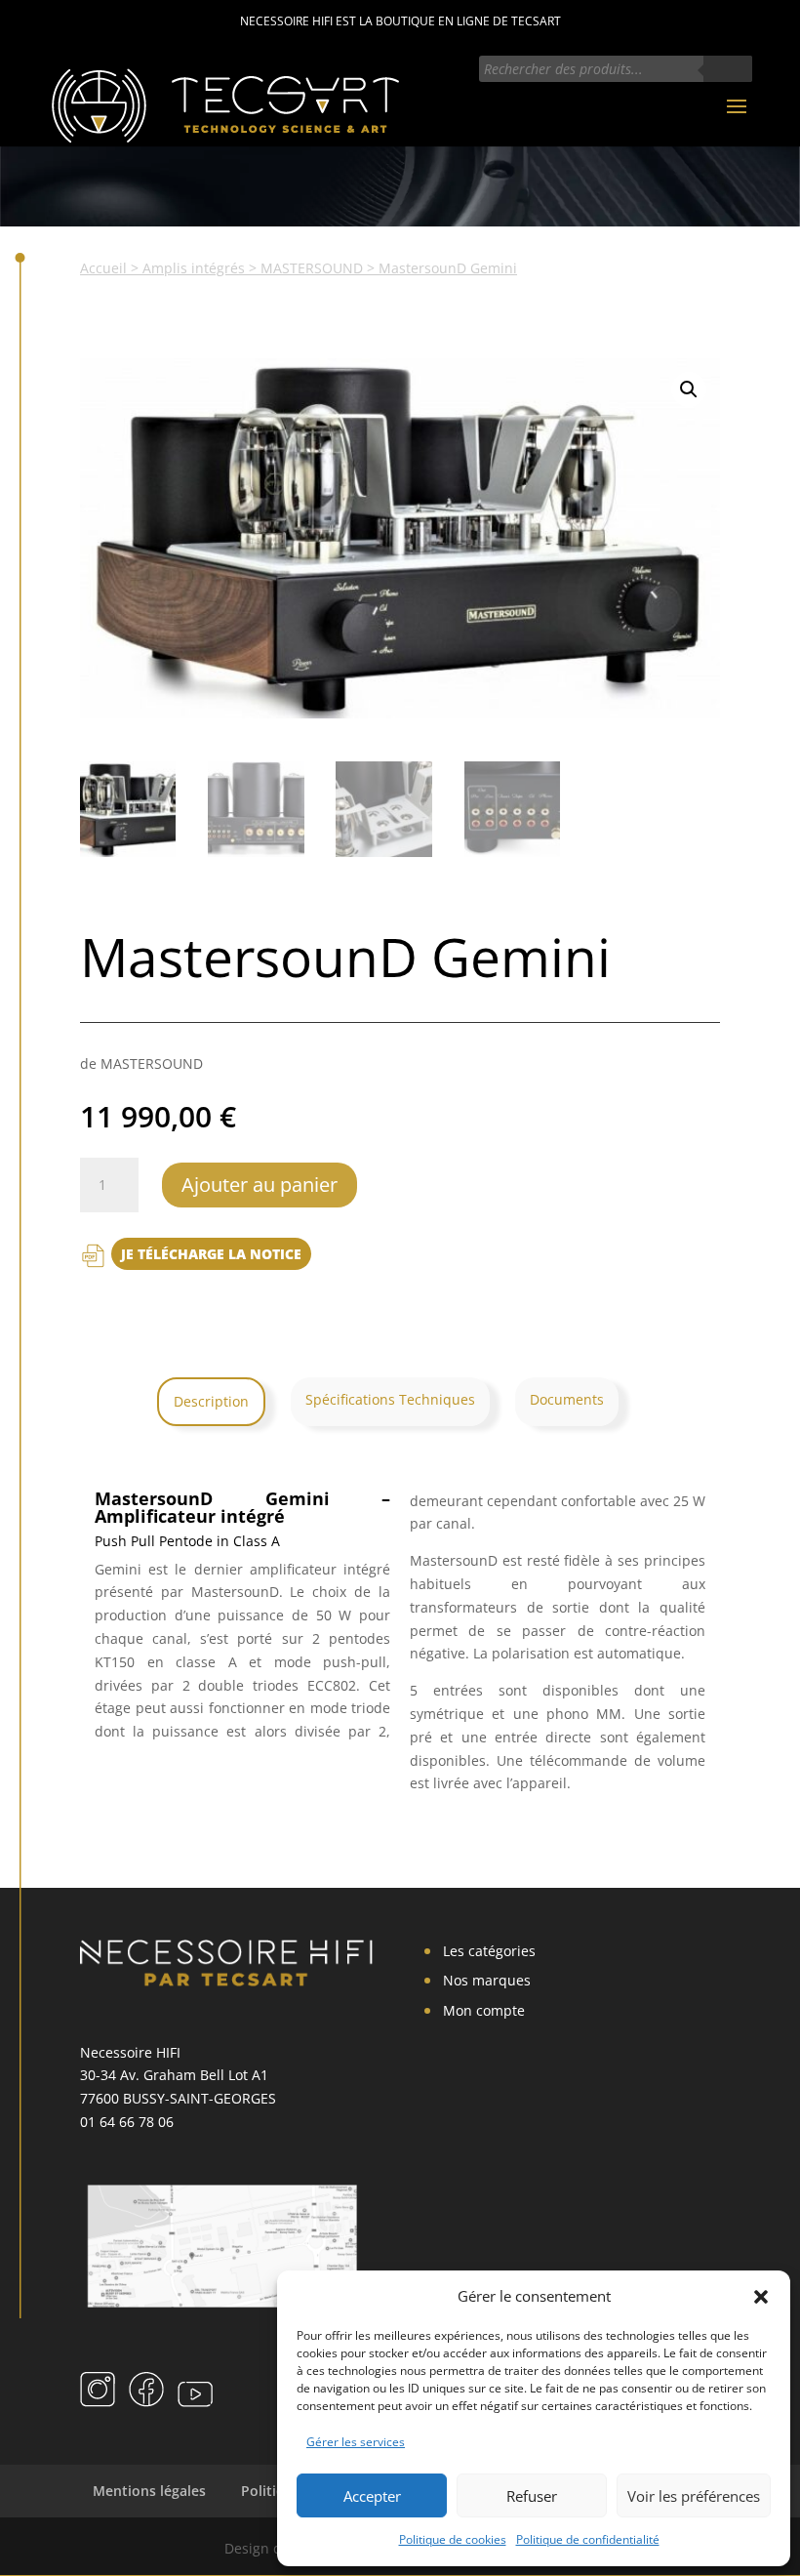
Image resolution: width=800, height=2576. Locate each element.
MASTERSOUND (312, 268)
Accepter (372, 2496)
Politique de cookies (453, 2539)
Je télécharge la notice (211, 1254)
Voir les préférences (694, 2496)
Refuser (532, 2496)
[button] (761, 2297)
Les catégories (489, 1951)
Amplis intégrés (194, 268)
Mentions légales (149, 2491)
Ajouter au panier (260, 1185)
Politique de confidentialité (588, 2539)
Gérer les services (356, 2442)
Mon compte (484, 2010)
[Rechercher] (728, 69)
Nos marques (487, 1980)
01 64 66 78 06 (127, 2122)
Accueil (103, 268)
